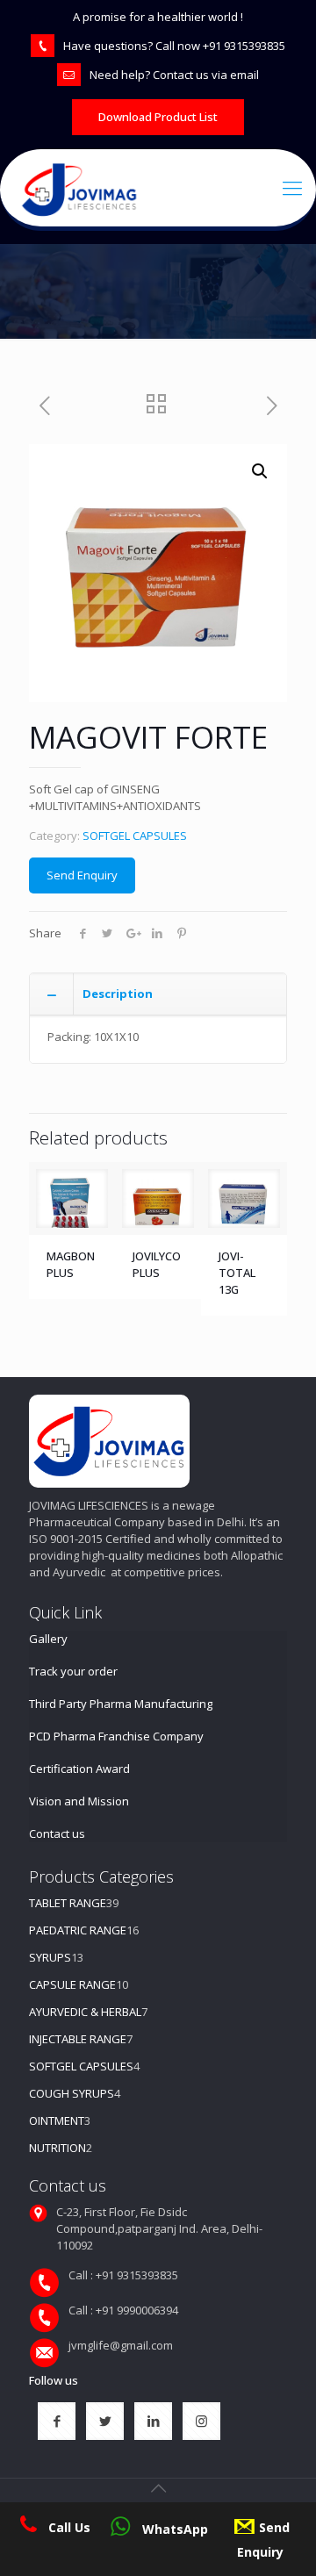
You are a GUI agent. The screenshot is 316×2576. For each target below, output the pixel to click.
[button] (260, 471)
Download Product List (158, 117)
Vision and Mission (79, 1801)
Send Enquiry (82, 875)
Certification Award (79, 1769)
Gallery (48, 1639)
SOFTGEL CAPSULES (135, 836)
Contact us (57, 1833)
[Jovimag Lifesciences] (166, 188)
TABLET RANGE (68, 1903)
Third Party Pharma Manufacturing (121, 1704)
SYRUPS (50, 1957)
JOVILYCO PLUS (157, 1264)
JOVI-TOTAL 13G (237, 1273)
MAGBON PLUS (71, 1264)
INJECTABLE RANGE (78, 2039)
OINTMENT (57, 2120)
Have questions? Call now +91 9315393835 (174, 46)
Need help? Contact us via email (174, 75)
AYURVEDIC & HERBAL (85, 2012)
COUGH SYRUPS (72, 2093)
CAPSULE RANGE (72, 1984)
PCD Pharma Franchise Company (116, 1736)
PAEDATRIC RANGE (78, 1930)
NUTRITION (57, 2148)
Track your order (73, 1671)
